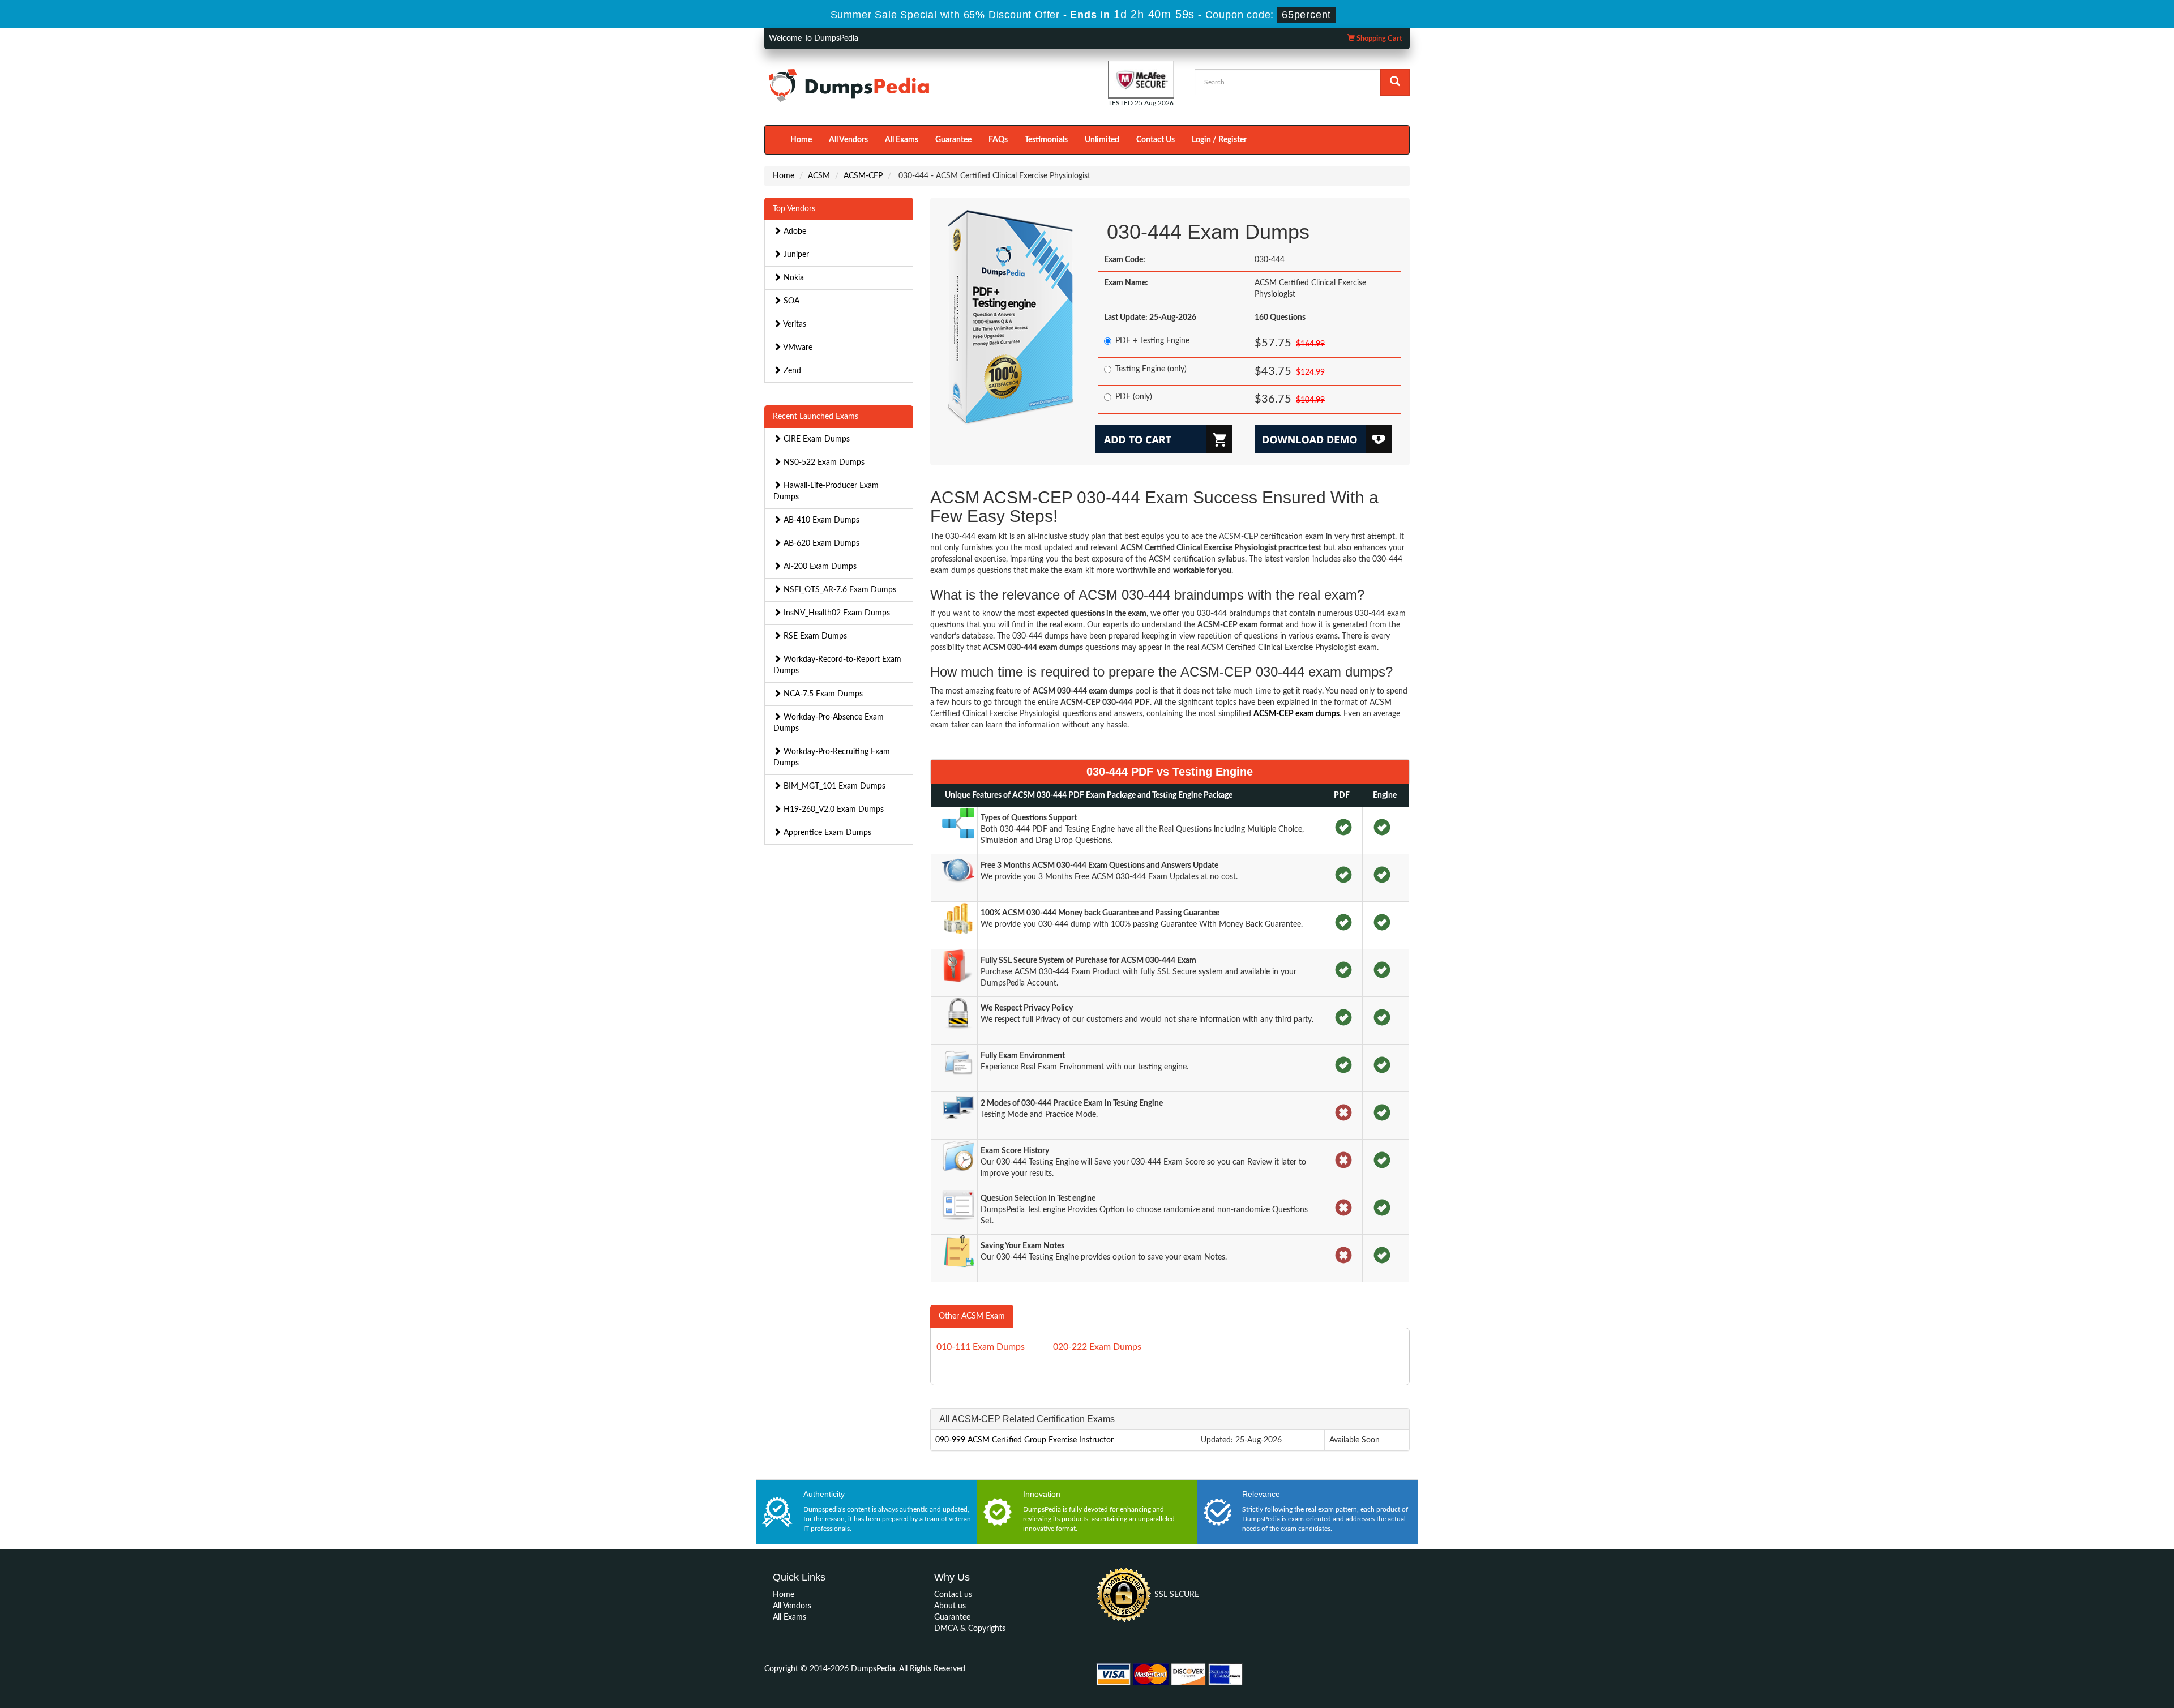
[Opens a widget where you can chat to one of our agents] (2096, 1643)
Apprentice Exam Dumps (826, 833)
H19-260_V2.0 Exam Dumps (833, 810)
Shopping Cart (1379, 39)
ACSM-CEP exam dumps (1296, 714)
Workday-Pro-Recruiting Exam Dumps (832, 757)
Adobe (794, 232)
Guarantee (953, 140)
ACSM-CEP (863, 176)
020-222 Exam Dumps (1097, 1347)
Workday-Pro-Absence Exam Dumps (829, 723)
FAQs (998, 140)
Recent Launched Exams (816, 417)
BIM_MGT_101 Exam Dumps (833, 786)
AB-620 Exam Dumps (820, 543)
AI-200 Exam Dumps (819, 567)
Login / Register (1219, 140)
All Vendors (848, 140)
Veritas (794, 324)
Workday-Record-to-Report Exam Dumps (837, 665)
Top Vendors (794, 209)
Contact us (953, 1595)
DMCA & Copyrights (970, 1629)
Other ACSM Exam (972, 1316)
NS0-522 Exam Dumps (823, 463)
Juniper (795, 255)
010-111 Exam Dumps (981, 1347)
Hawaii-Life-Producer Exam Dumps (826, 491)
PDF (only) (1134, 397)
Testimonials (1046, 140)
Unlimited (1102, 140)
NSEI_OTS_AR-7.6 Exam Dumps (839, 590)
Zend (791, 371)
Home (801, 140)
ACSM (819, 176)
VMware (797, 348)
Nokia (793, 278)
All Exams (902, 140)
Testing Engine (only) (1151, 369)
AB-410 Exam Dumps (820, 520)
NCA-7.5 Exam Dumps (822, 694)
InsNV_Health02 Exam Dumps (836, 613)
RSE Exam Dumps (814, 636)
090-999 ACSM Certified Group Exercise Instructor (1024, 1440)
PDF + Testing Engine (1152, 341)
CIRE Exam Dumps (816, 439)
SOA (790, 301)
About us (950, 1606)
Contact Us (1156, 140)
